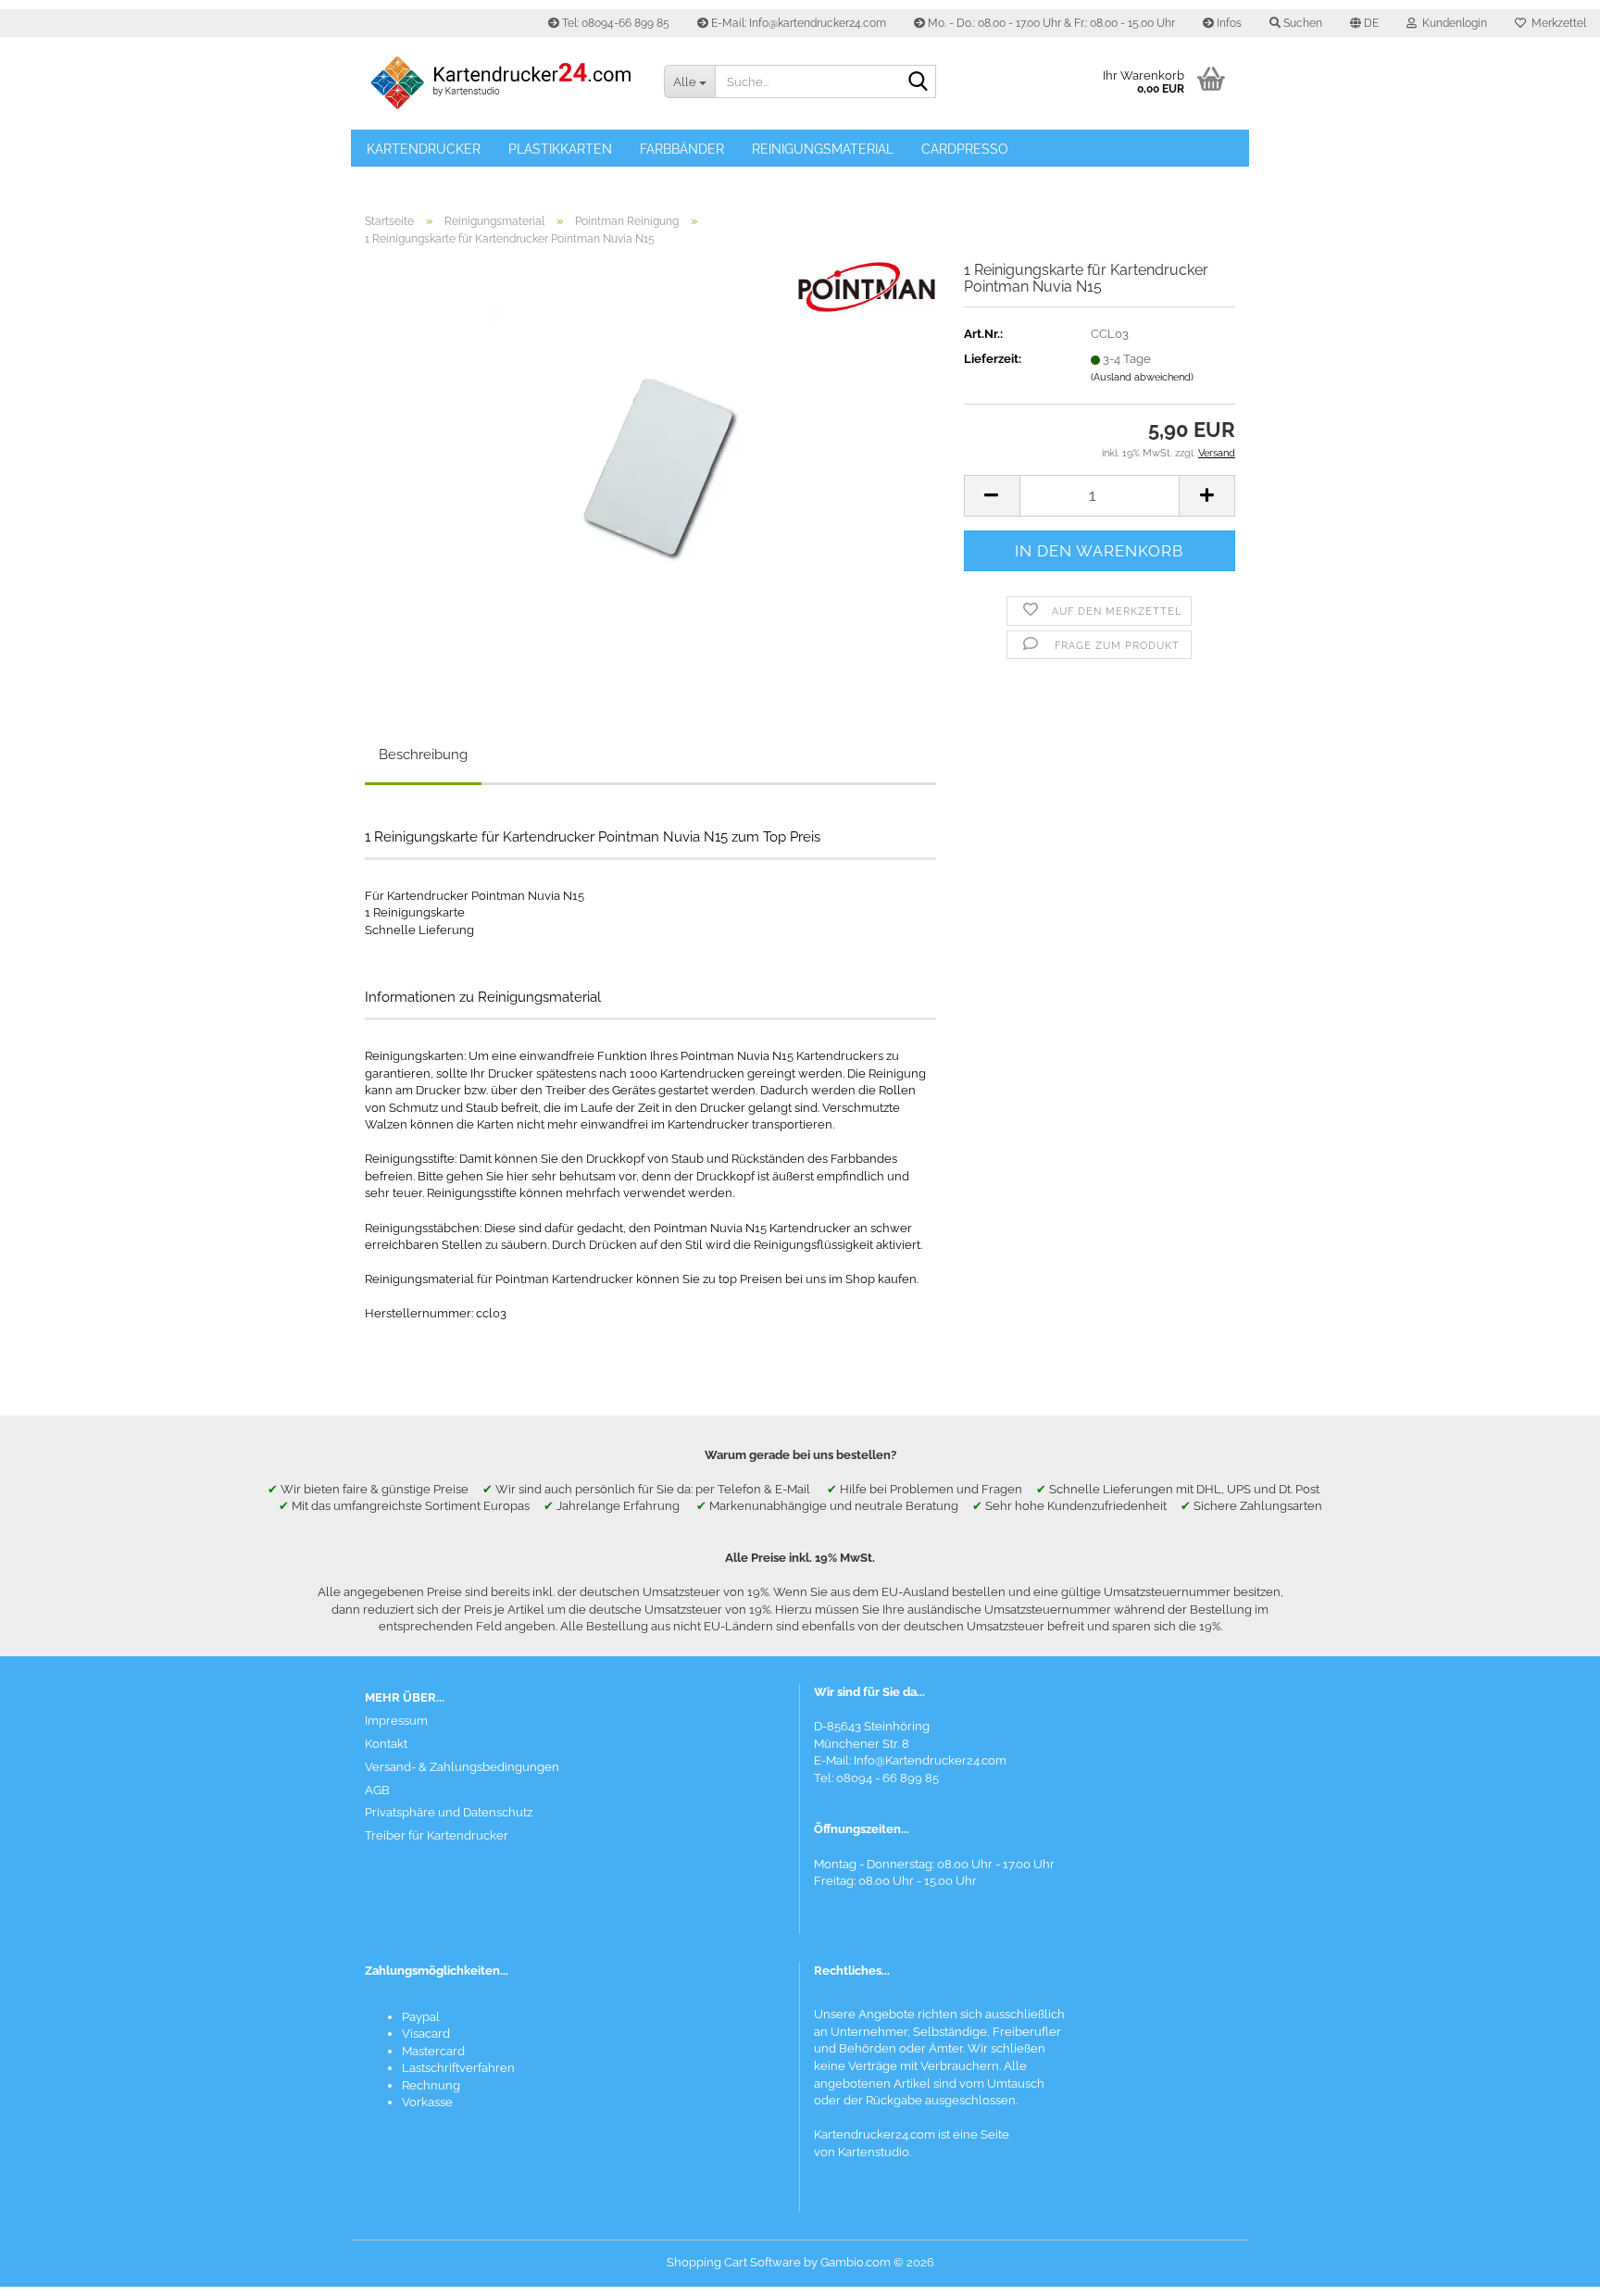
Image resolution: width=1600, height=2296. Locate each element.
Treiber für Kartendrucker (437, 1835)
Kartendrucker (424, 149)
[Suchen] (919, 82)
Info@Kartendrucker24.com (930, 1760)
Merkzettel (1556, 23)
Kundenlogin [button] (1452, 23)
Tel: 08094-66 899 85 (614, 23)
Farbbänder (682, 149)
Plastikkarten (560, 149)
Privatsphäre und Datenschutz (449, 1812)
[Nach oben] (1549, 2268)
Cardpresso (965, 149)
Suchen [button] (1301, 23)
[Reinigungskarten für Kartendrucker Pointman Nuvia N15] (650, 469)
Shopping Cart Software (734, 2262)
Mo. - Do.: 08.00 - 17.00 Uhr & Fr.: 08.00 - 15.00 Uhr (1050, 23)
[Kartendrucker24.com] (500, 83)
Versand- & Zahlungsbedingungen (462, 1767)
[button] (1364, 23)
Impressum (396, 1721)
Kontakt (386, 1744)
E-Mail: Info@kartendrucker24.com (797, 23)
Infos (1228, 23)
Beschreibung (423, 755)
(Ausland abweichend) (1142, 377)
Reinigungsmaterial (823, 149)
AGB (377, 1790)
